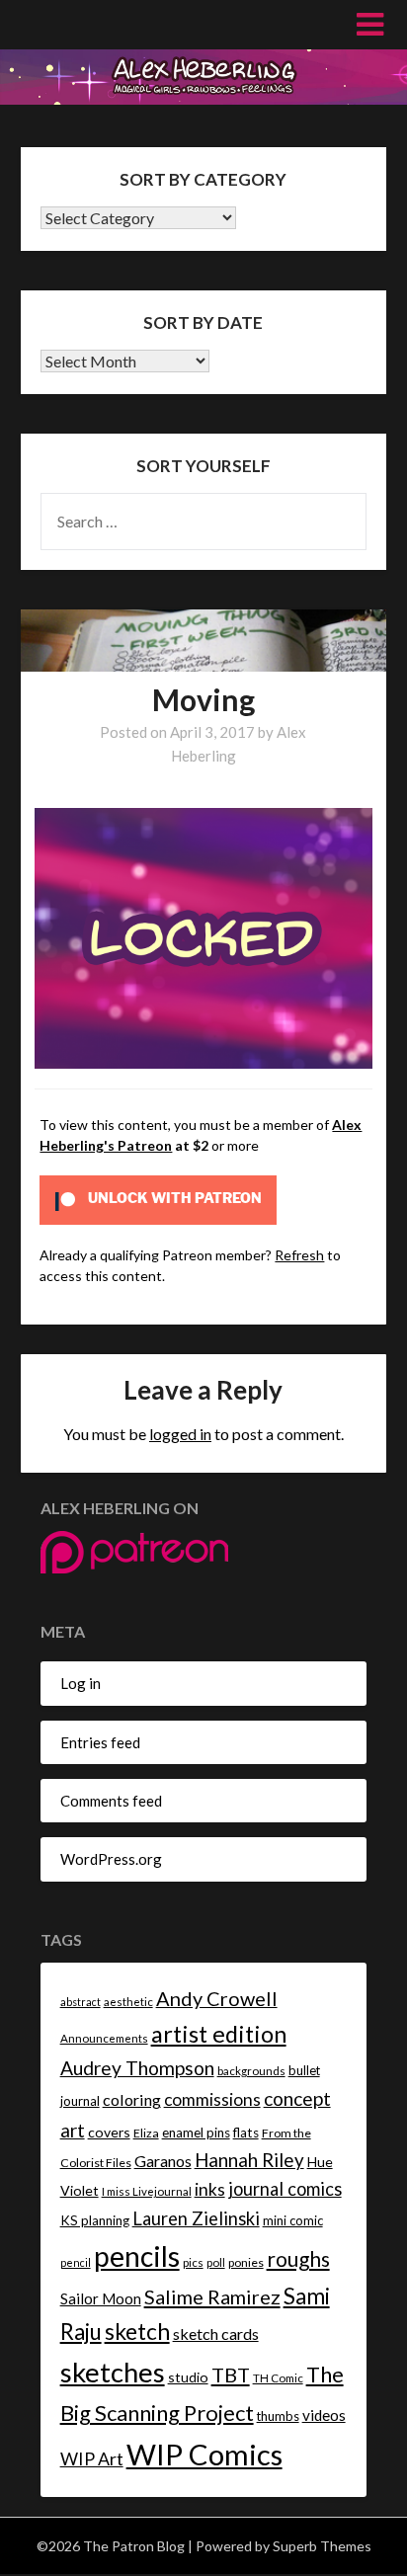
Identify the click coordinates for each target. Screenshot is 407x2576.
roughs (298, 2258)
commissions (212, 2099)
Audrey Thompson (137, 2068)
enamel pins (196, 2133)
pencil (76, 2262)
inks (210, 2189)
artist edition (219, 2034)
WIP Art (92, 2458)
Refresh (299, 1255)
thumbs (278, 2416)
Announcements (104, 2038)
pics (193, 2262)
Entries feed (100, 1742)
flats (246, 2133)
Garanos (163, 2161)
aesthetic (128, 2002)
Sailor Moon (101, 2298)
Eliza (146, 2133)
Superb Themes (322, 2546)
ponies (246, 2262)
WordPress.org (111, 1859)
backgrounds (251, 2071)
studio (188, 2377)
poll (216, 2262)
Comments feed (111, 1801)
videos (324, 2415)
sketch (137, 2332)
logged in (180, 1434)
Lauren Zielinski (196, 2218)
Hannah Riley (249, 2160)
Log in (81, 1683)
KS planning (95, 2220)
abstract (81, 2002)
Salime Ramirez (212, 2296)
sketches (113, 2372)
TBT (231, 2375)
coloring (132, 2099)
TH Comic (278, 2378)
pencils (137, 2256)
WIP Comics (204, 2454)
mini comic (293, 2220)
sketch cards (216, 2334)
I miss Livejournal (147, 2191)
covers (109, 2132)
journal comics (285, 2189)
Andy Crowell (217, 1998)
